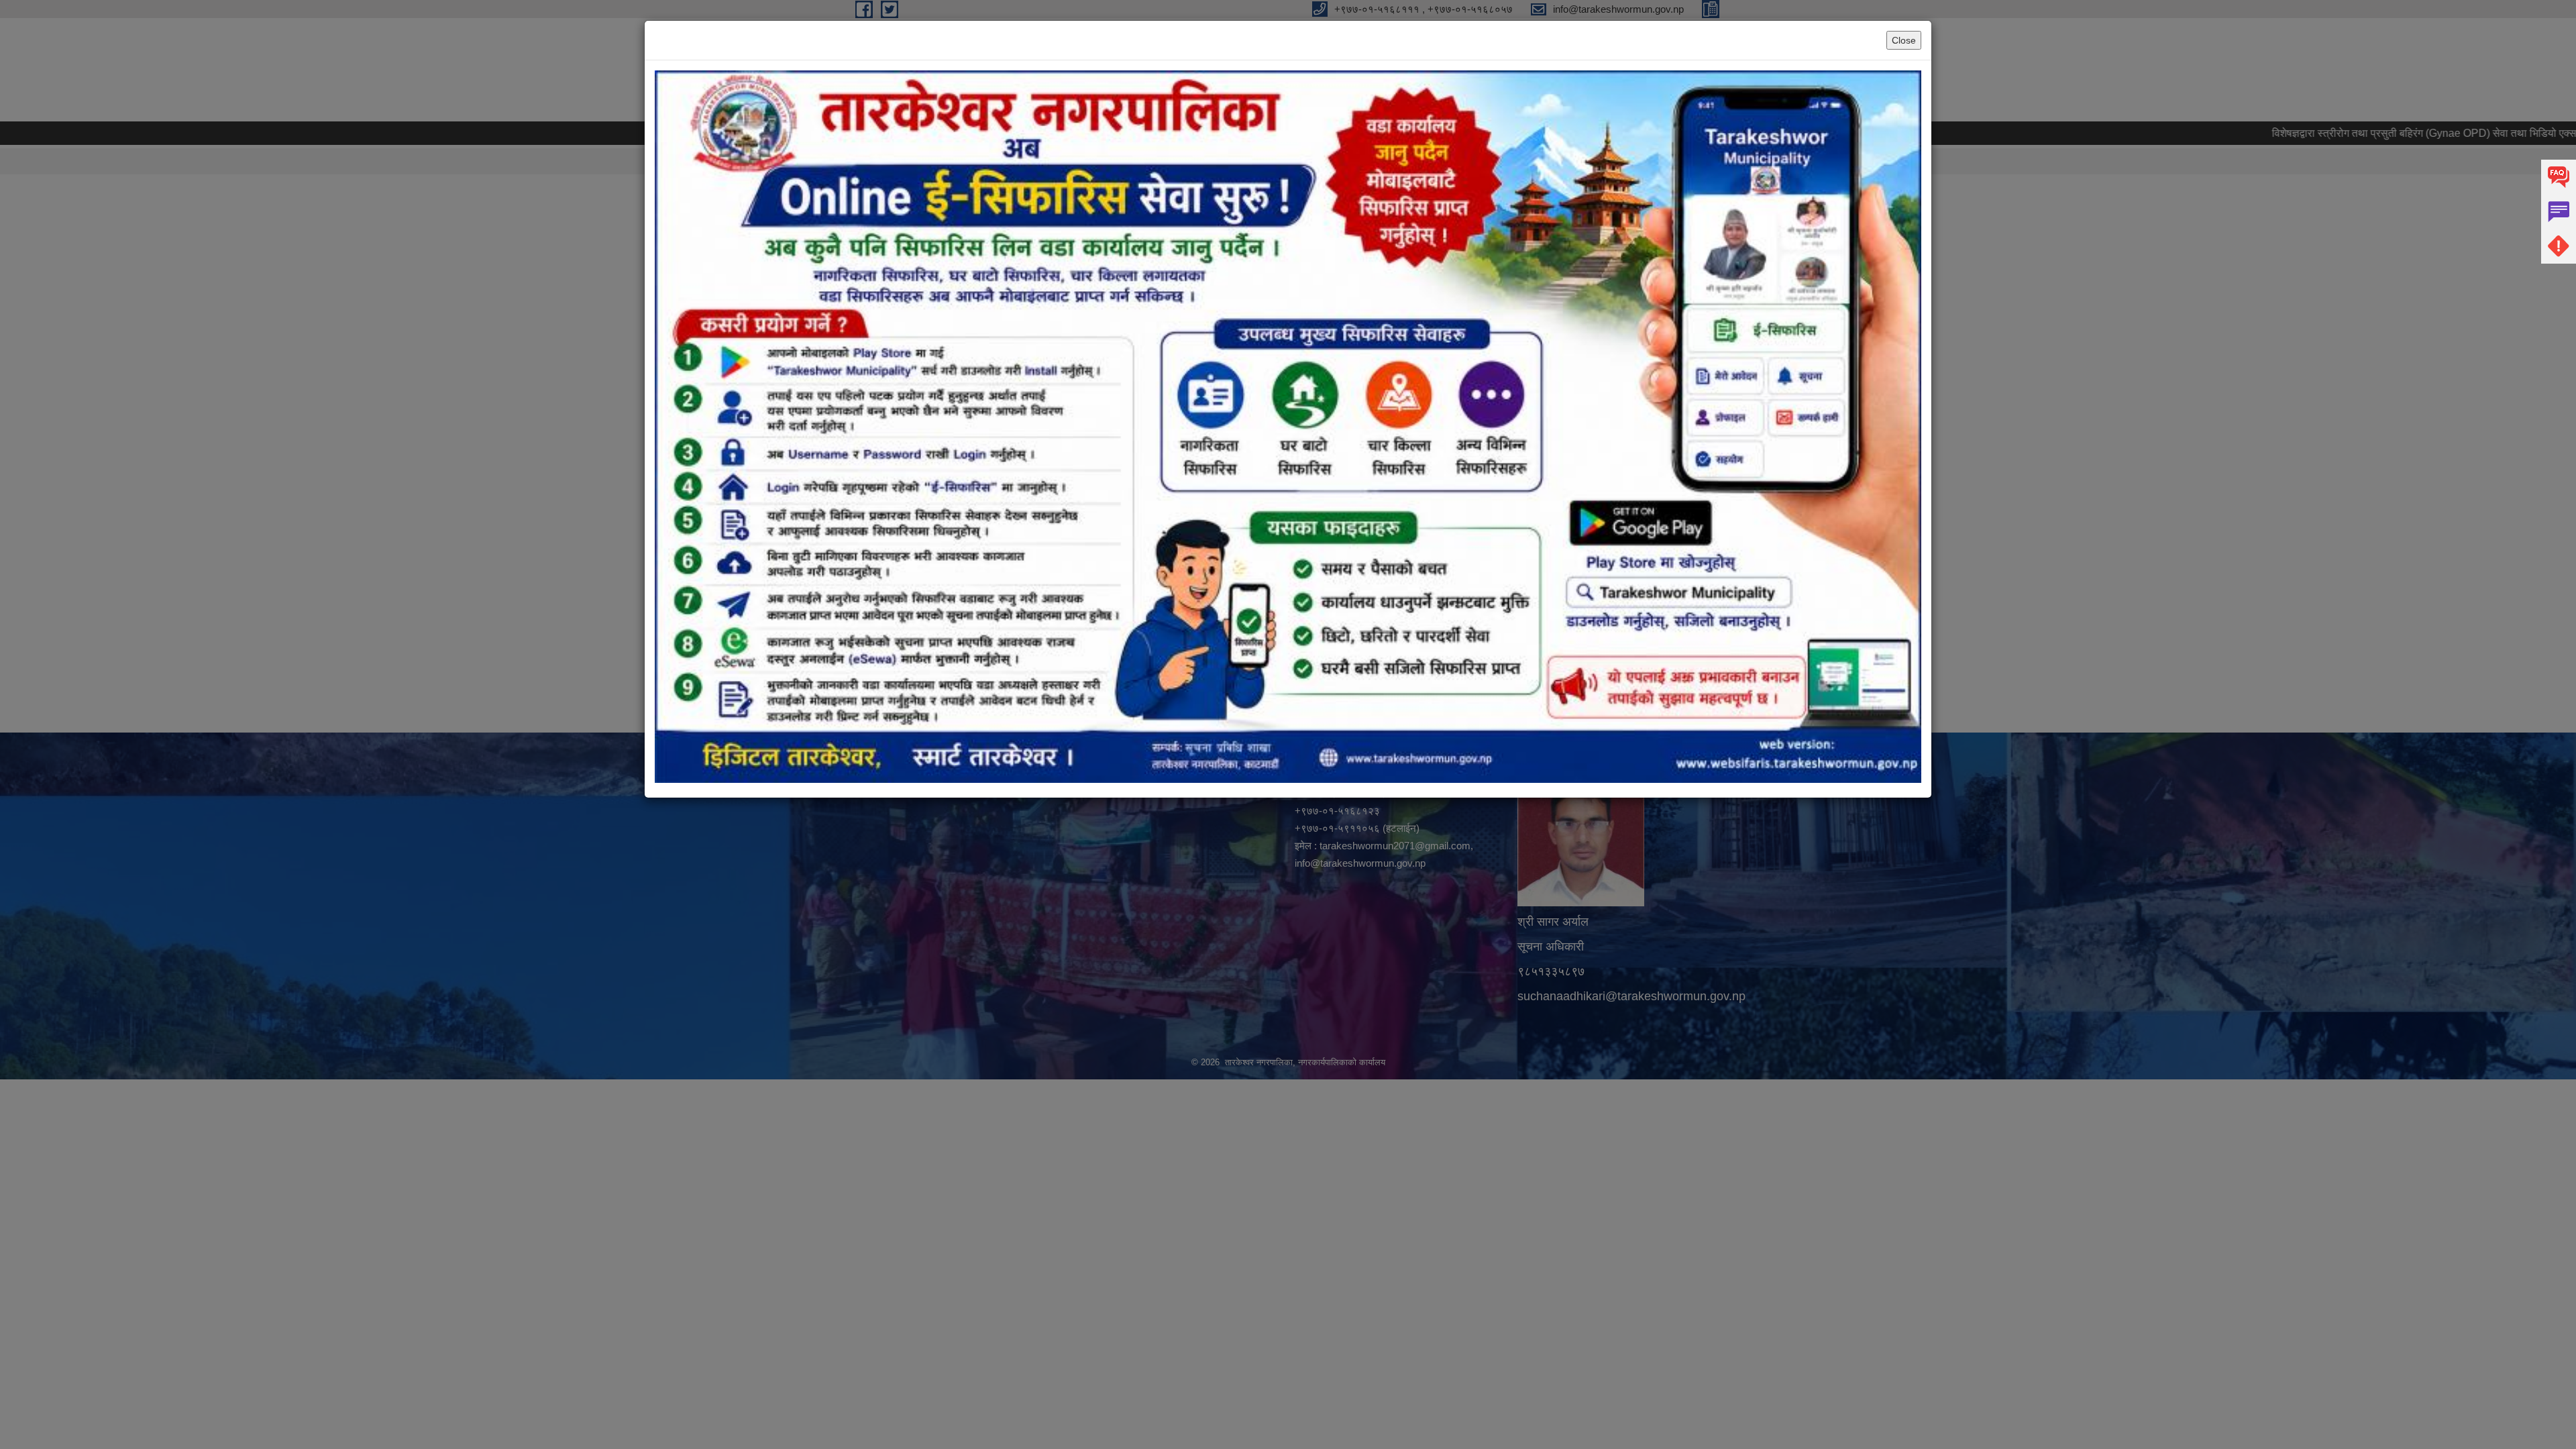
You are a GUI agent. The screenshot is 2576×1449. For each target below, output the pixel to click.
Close (1904, 40)
